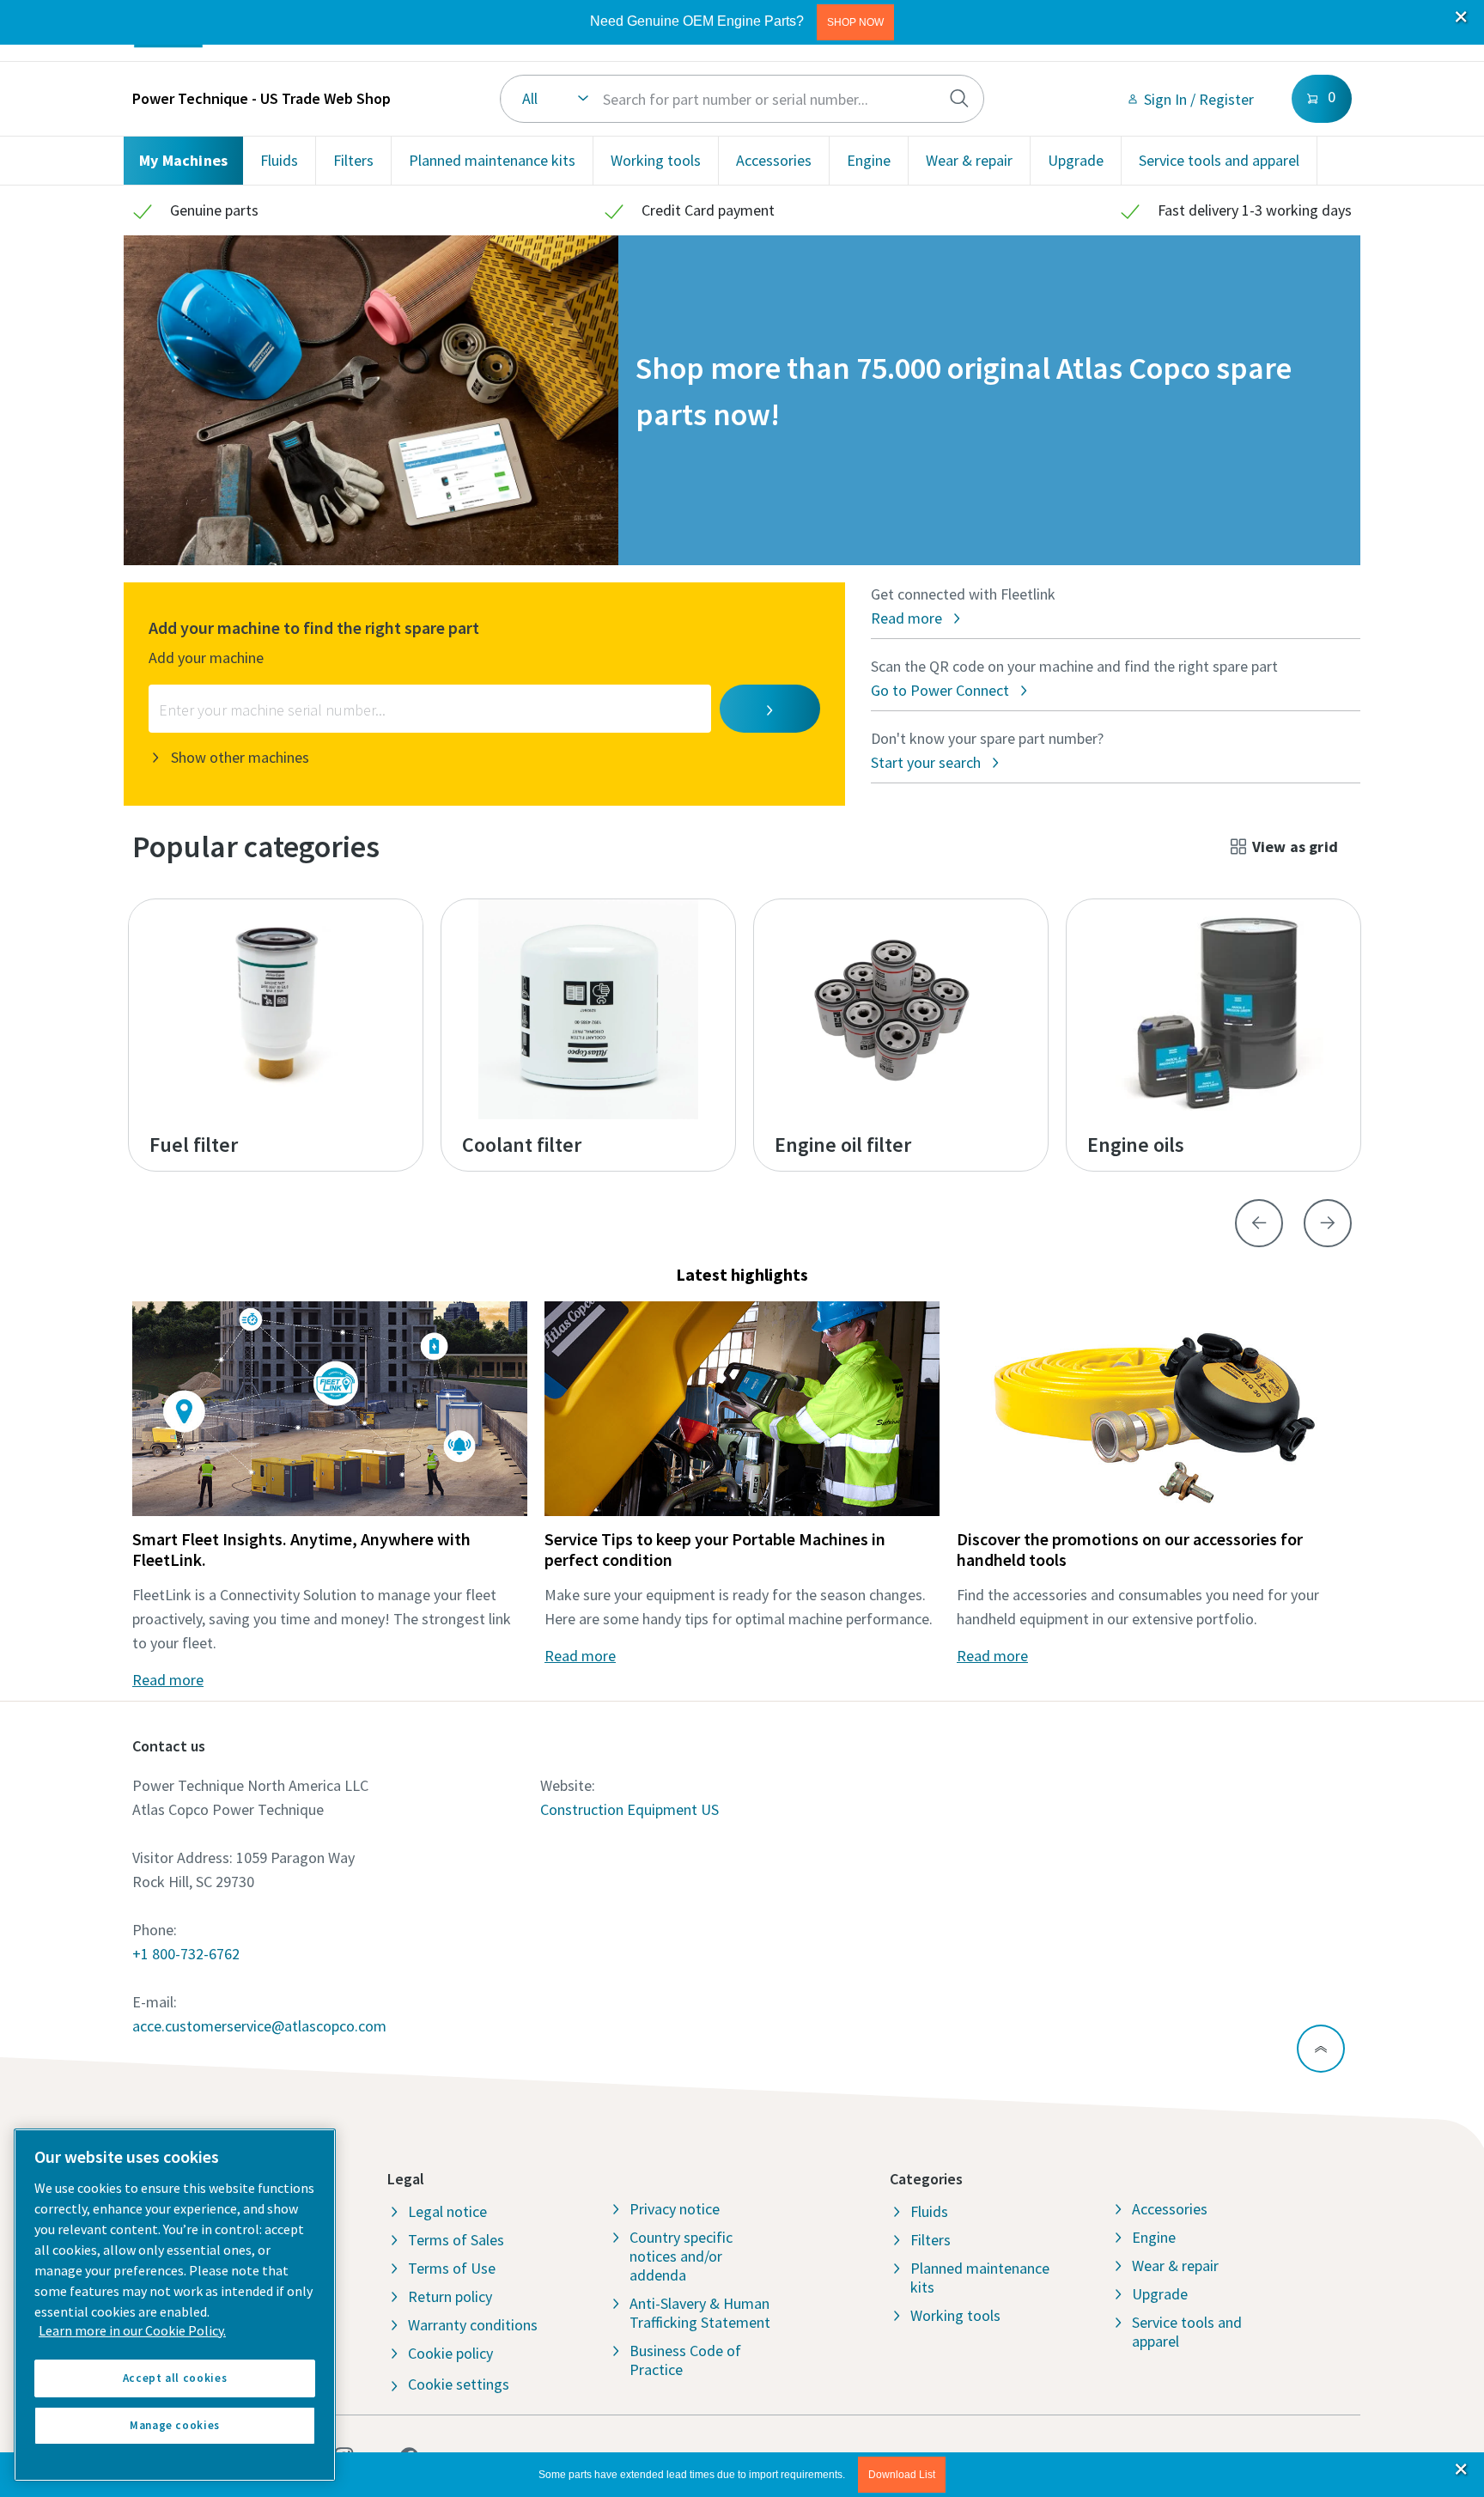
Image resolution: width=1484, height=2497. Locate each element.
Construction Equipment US (629, 1809)
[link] (1190, 99)
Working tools (656, 160)
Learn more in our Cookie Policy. (132, 2330)
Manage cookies (175, 2425)
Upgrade (1076, 160)
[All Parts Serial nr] (742, 99)
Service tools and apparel (1219, 160)
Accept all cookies (175, 2378)
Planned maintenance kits (492, 160)
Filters (353, 160)
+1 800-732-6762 (186, 1954)
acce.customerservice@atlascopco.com (259, 2026)
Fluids (279, 160)
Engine (869, 160)
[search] (959, 99)
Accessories (774, 160)
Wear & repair (969, 160)
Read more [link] (168, 1680)
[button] (855, 22)
